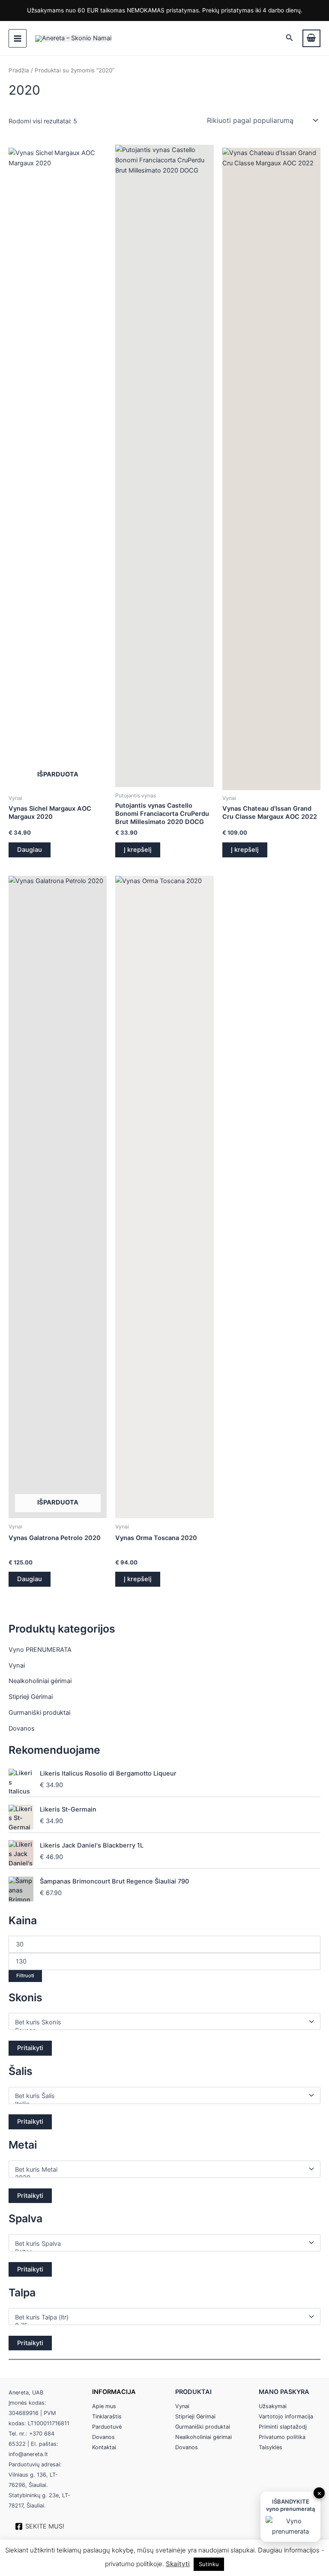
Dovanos (22, 1728)
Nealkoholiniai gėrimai (40, 1681)
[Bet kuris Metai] (161, 2170)
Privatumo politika (282, 2437)
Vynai (17, 1666)
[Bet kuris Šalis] (161, 2096)
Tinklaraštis (107, 2416)
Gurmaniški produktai (39, 1713)
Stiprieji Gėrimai (31, 1697)
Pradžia (19, 70)
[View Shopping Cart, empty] (311, 38)
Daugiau (30, 850)
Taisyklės (271, 2447)
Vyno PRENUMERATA (40, 1650)
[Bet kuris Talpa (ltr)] (161, 2318)
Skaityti (178, 2564)
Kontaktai (104, 2447)
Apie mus (104, 2406)
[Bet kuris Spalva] (161, 2244)
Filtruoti (25, 1976)
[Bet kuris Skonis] (161, 2022)
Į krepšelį (138, 850)
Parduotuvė (107, 2427)
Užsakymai (273, 2406)
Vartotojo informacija (286, 2416)
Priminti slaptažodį (283, 2427)
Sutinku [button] (209, 2564)
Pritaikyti (30, 2048)
